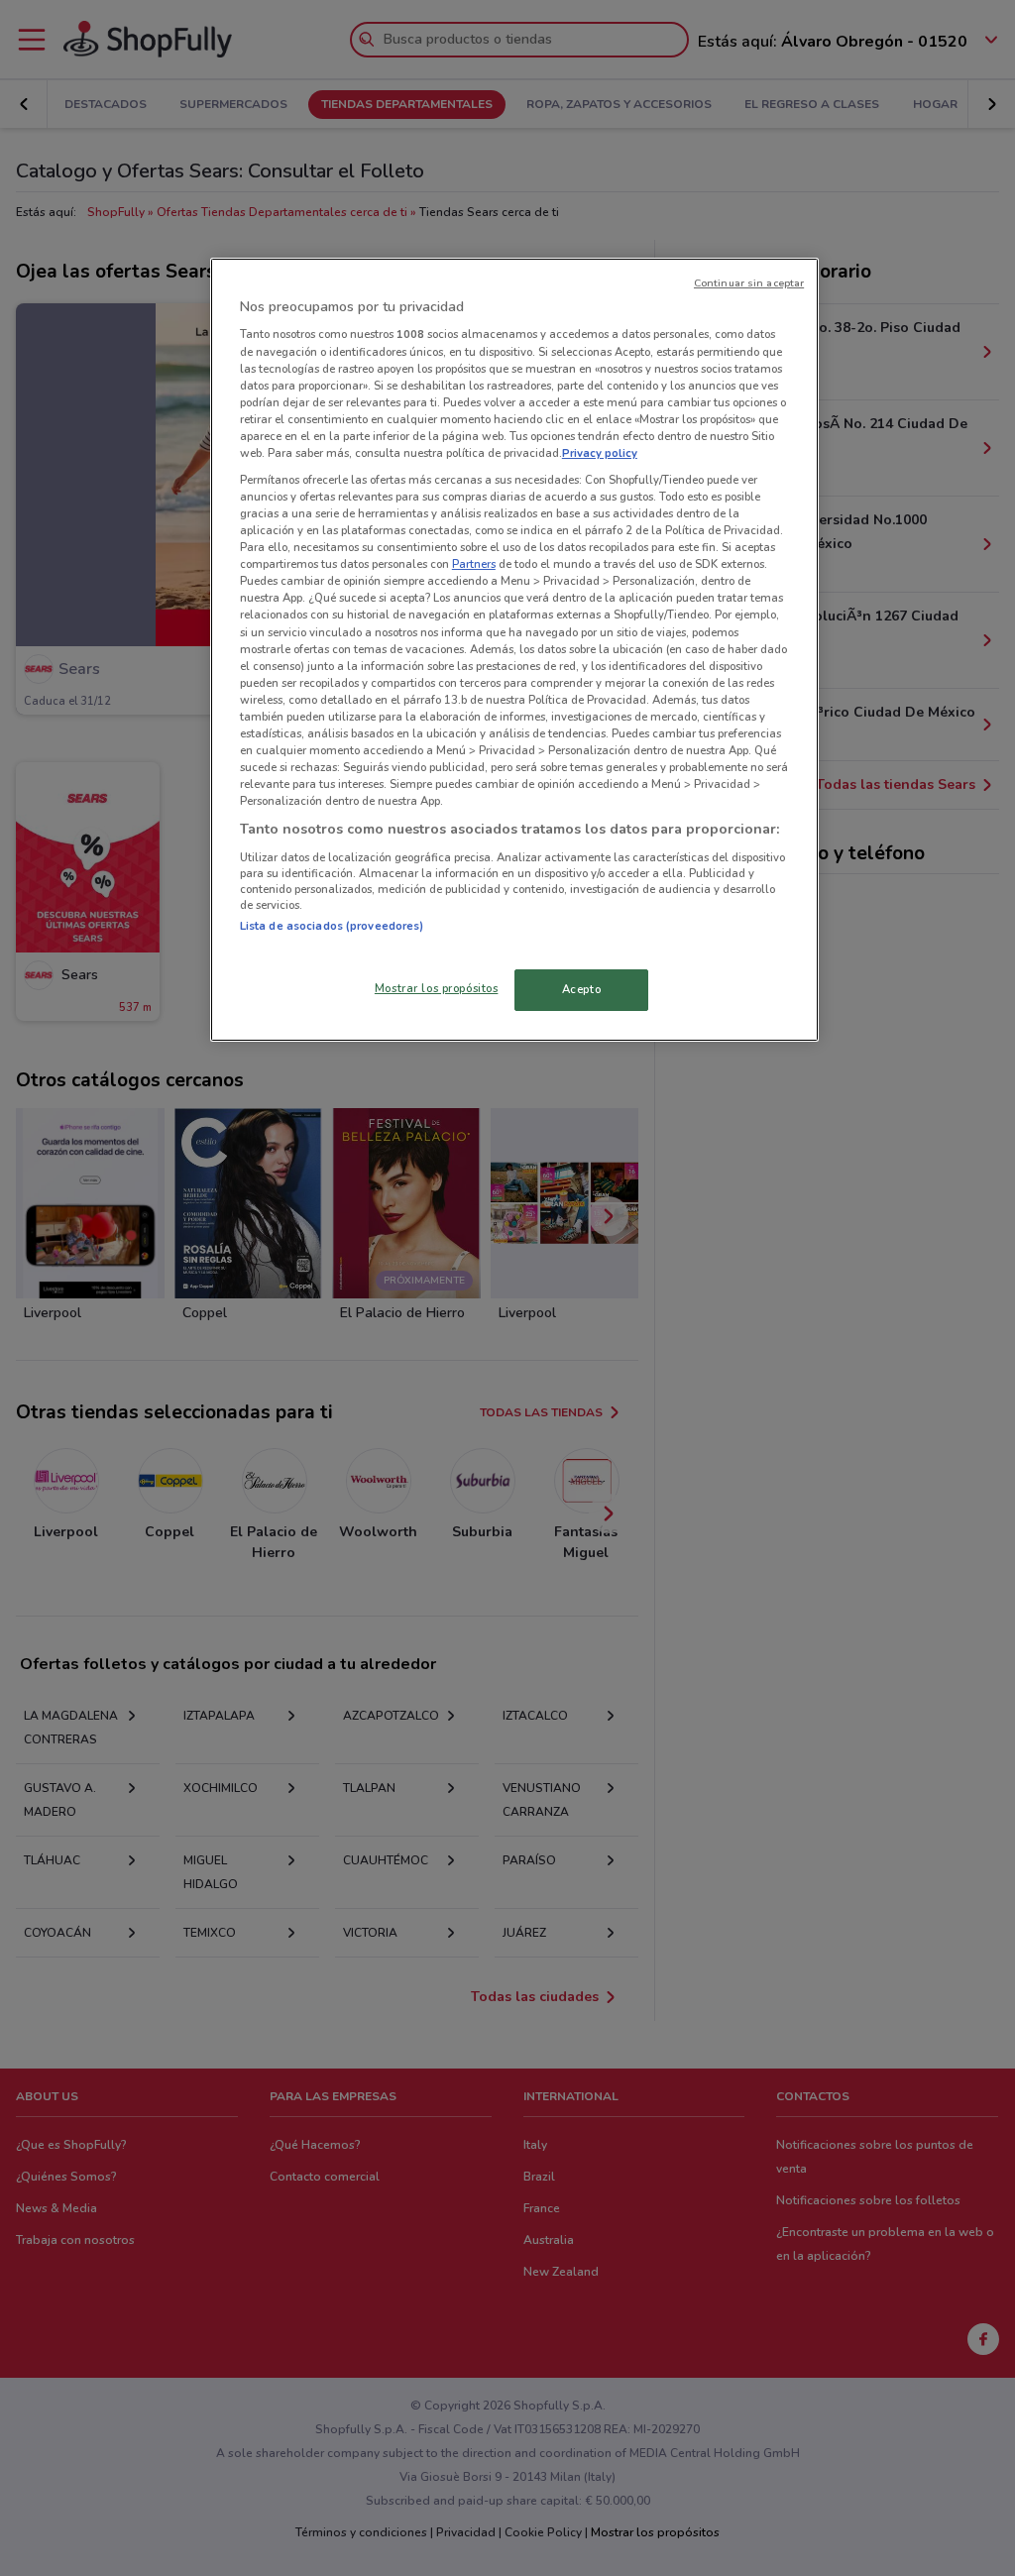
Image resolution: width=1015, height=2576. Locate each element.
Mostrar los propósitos (437, 988)
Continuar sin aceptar (749, 283)
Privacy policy (600, 453)
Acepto (581, 989)
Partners (474, 564)
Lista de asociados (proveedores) (332, 926)
